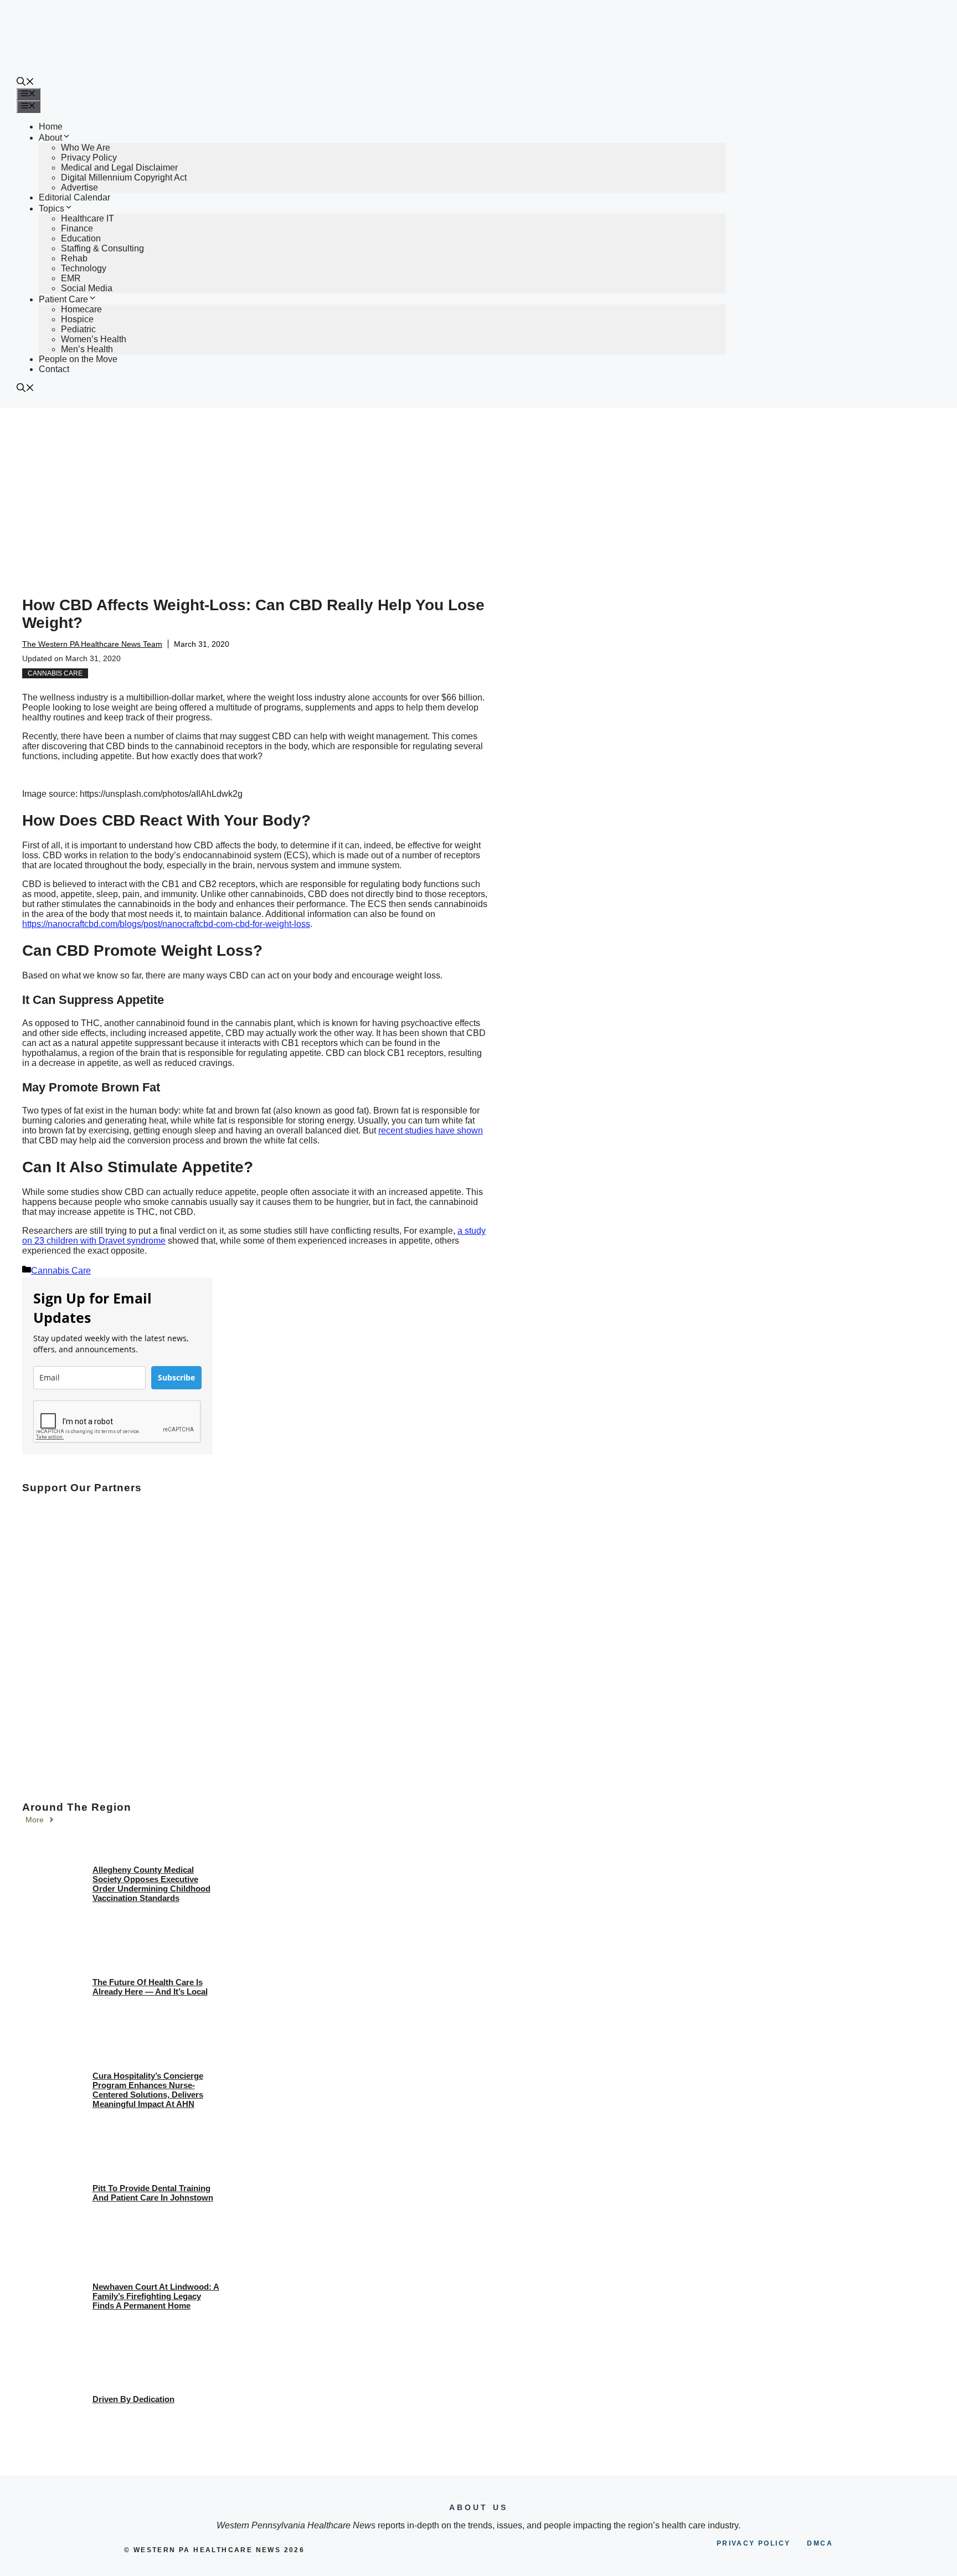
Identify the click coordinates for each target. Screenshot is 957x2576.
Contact (54, 369)
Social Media (87, 288)
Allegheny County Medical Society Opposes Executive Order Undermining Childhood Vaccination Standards (151, 1884)
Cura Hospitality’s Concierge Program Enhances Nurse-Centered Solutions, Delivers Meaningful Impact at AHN (148, 2090)
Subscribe (176, 1377)
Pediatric (78, 329)
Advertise (79, 187)
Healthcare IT (88, 218)
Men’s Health (87, 349)
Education (81, 238)
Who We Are (86, 148)
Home (51, 127)
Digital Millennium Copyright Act (124, 177)
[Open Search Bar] (25, 83)
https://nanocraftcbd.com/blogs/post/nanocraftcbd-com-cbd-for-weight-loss (166, 924)
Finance (77, 228)
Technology (84, 268)
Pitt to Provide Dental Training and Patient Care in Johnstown (153, 2193)
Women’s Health (94, 339)
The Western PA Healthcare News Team (92, 644)
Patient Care (63, 299)
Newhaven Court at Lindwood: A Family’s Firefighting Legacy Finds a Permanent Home (156, 2296)
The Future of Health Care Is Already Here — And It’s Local (150, 1987)
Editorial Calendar (74, 197)
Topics (52, 208)
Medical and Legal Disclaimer (119, 168)
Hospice (77, 319)
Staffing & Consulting (102, 248)
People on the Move (78, 359)
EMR (71, 278)
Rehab (74, 258)
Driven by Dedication (133, 2399)
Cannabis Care (55, 673)
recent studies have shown (431, 1130)
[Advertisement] (478, 491)
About (50, 138)
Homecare (81, 309)
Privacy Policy (89, 158)
